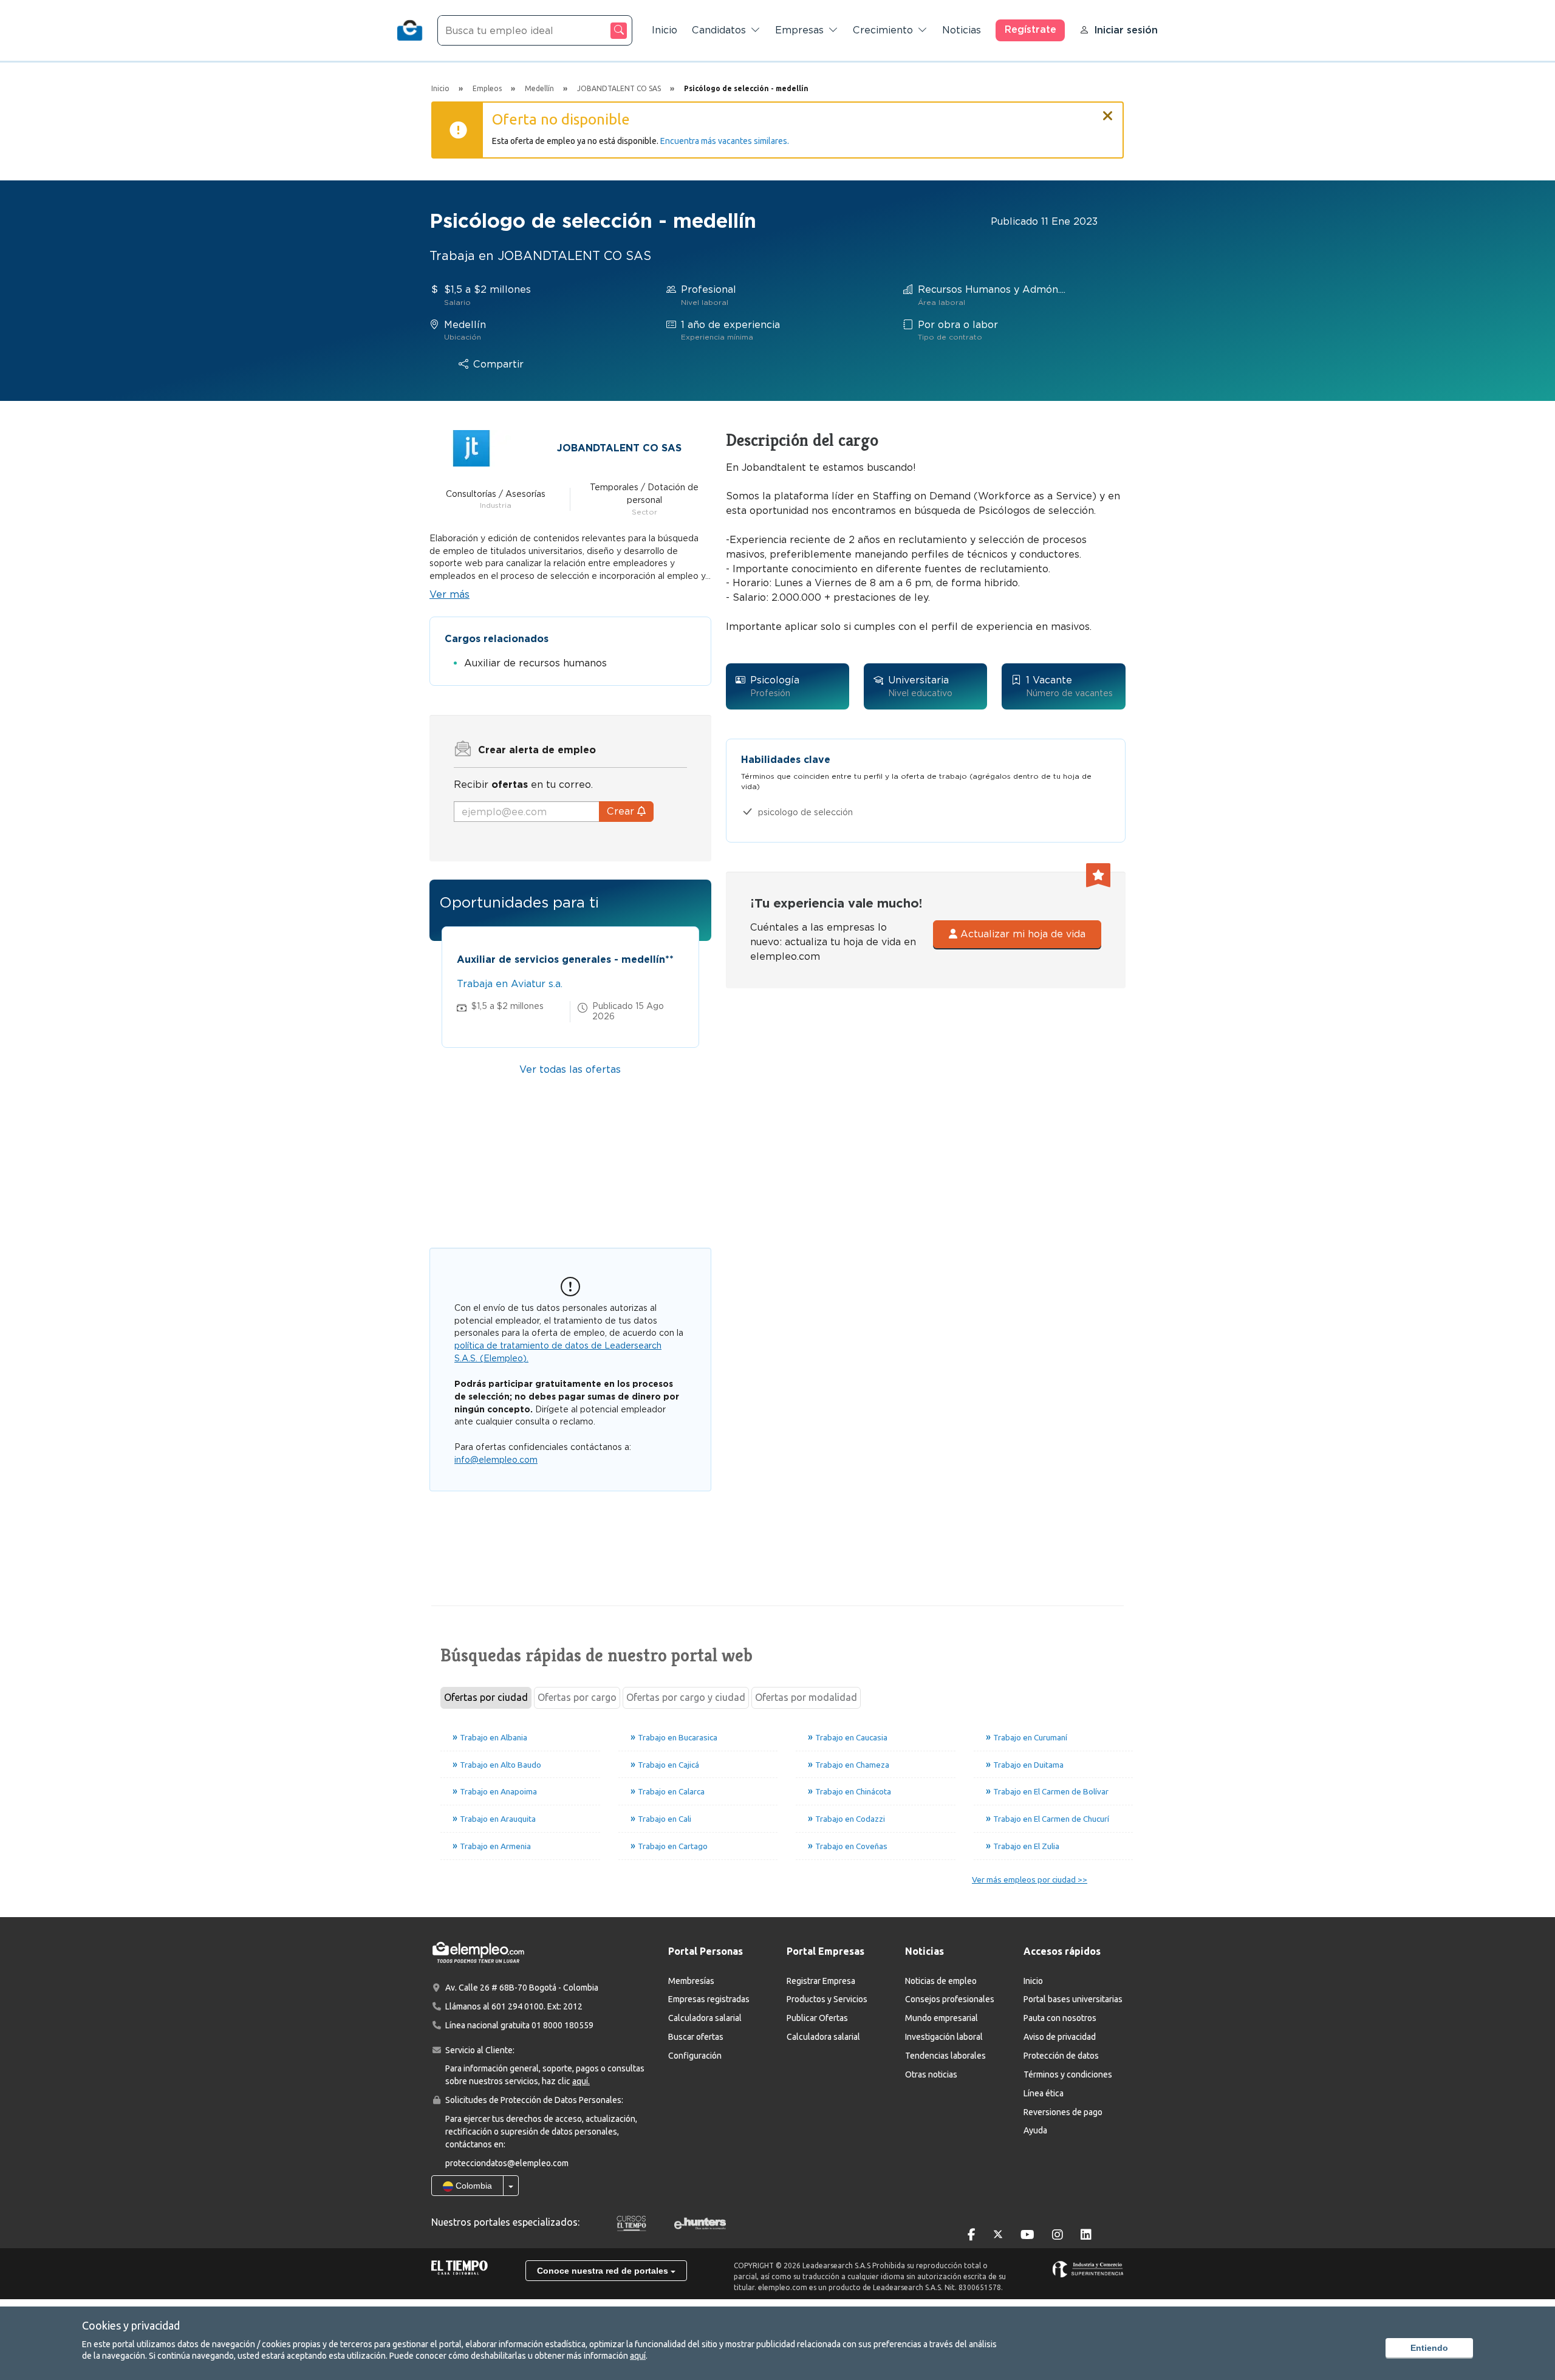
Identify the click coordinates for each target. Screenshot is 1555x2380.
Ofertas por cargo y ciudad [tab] (686, 1697)
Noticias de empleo (941, 1981)
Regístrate (1030, 29)
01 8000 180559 (562, 2025)
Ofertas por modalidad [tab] (806, 1697)
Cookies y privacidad (131, 2325)
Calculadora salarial (705, 2018)
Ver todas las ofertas (570, 1069)
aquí (638, 2356)
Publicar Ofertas (817, 2018)
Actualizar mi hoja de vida (1021, 934)
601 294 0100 (518, 2006)
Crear (622, 811)
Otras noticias (931, 2074)
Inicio (665, 30)
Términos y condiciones (1068, 2074)
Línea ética (1044, 2093)
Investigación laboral (944, 2037)
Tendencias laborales (945, 2056)
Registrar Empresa (821, 1981)
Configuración (695, 2056)
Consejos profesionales (950, 1999)
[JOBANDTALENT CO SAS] (471, 447)
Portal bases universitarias (1073, 1999)
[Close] (1108, 111)
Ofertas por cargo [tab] (577, 1697)
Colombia (473, 2186)
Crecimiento (883, 30)
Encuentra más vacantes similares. (725, 141)
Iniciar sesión (1126, 30)
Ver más (449, 594)
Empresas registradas (709, 1999)
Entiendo (1429, 2348)
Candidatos (719, 30)
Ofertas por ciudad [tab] (486, 1697)
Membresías (691, 1981)
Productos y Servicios (827, 1999)
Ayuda (1035, 2130)
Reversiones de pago (1063, 2112)
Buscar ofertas (696, 2037)
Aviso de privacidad (1060, 2037)
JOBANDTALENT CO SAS (619, 448)
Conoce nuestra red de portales (604, 2271)
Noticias (962, 30)
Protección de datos (1061, 2056)
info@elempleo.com (496, 1460)
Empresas (799, 30)
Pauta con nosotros (1060, 2018)
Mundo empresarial (942, 2018)
